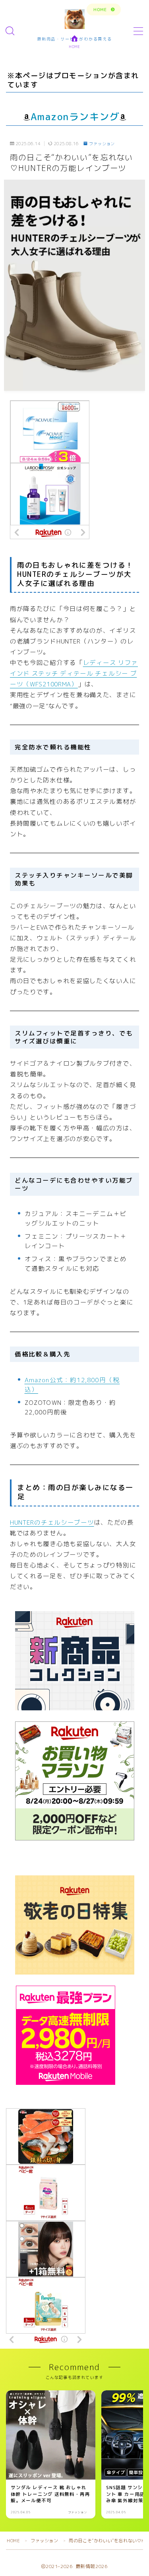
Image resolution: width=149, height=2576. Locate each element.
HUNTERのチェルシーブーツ (52, 1522)
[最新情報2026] (75, 19)
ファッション (102, 144)
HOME (13, 2541)
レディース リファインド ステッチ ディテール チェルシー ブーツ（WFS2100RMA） (74, 673)
